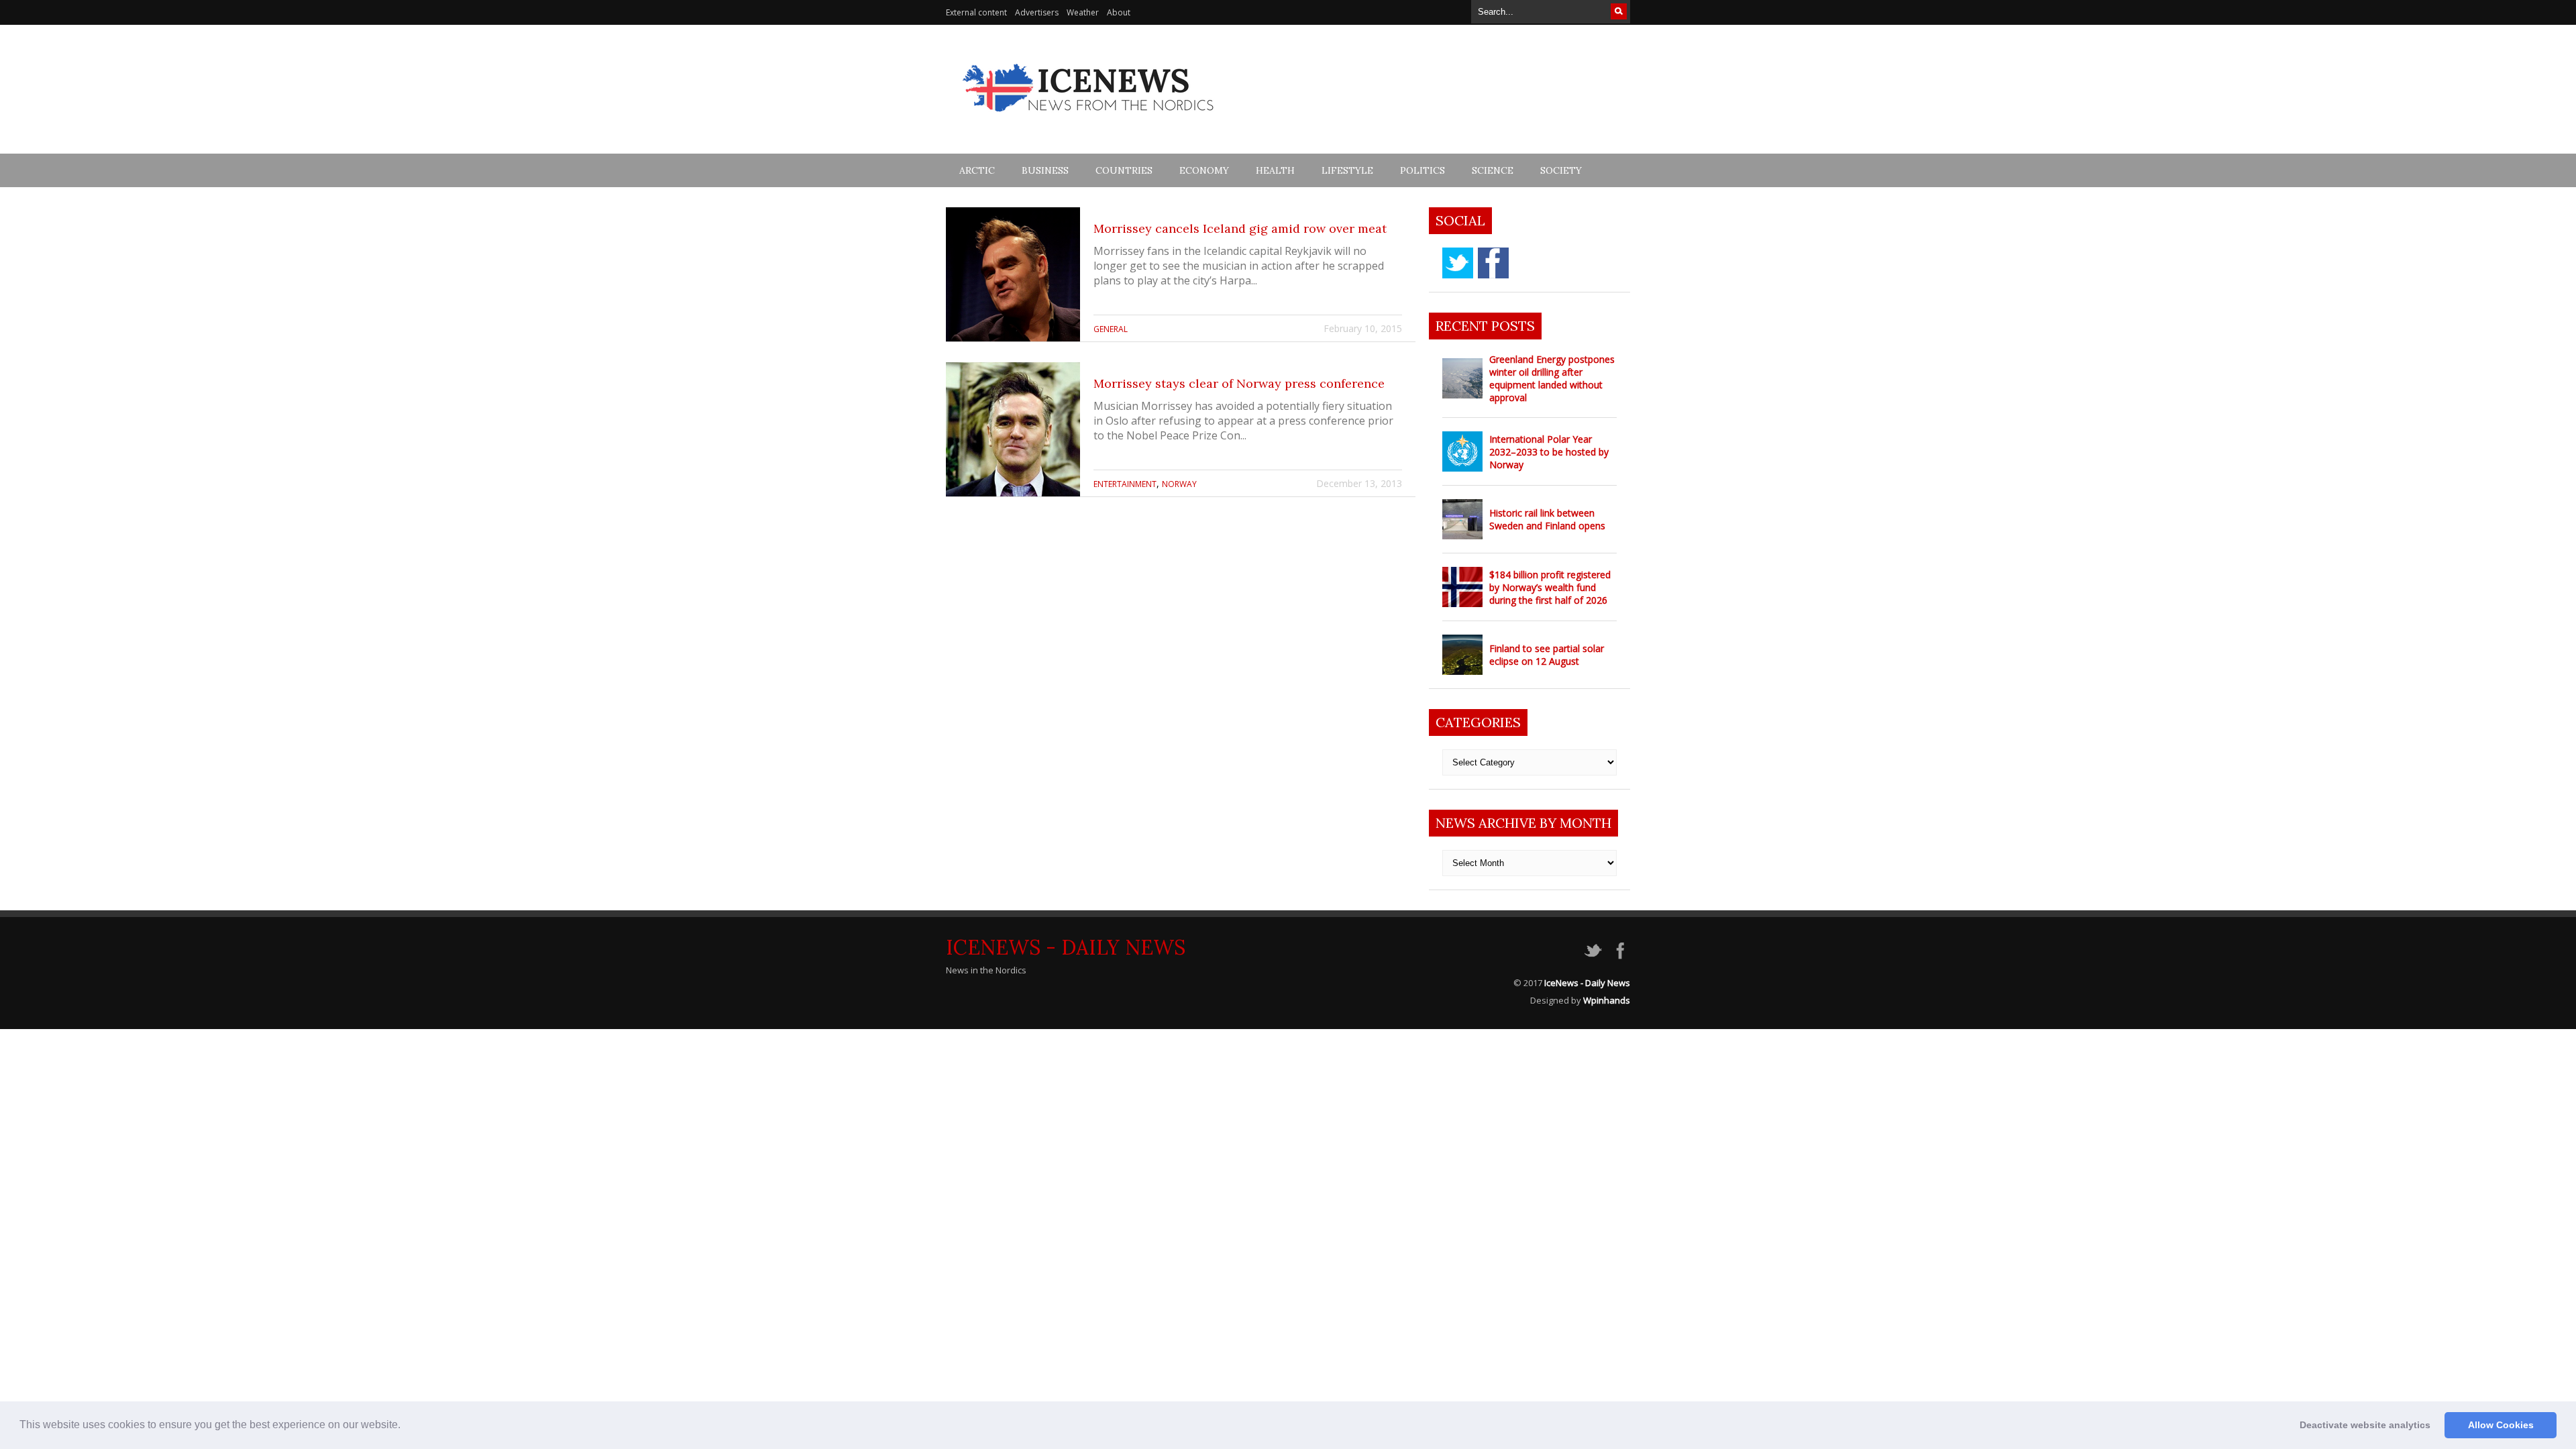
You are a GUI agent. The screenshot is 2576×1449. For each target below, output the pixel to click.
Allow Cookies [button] (2501, 1425)
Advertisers (1037, 12)
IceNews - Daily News (1066, 947)
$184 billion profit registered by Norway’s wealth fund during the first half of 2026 (1550, 587)
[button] (405, 1426)
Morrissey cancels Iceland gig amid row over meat (1240, 228)
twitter (1458, 263)
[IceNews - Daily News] (1089, 119)
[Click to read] (1013, 274)
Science (1493, 170)
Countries (1124, 170)
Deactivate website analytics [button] (2365, 1425)
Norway (1179, 484)
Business (1045, 170)
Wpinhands (1607, 1000)
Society (1561, 170)
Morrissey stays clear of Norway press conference (1239, 383)
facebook (1493, 263)
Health (1275, 170)
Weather (1083, 12)
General (1111, 329)
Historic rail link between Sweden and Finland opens (1547, 519)
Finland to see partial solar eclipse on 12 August (1547, 655)
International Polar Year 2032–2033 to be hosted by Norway (1549, 452)
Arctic (977, 170)
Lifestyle (1347, 170)
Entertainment (1125, 484)
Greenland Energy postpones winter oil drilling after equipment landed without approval (1552, 378)
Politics (1423, 170)
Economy (1204, 170)
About (1119, 12)
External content (976, 12)
